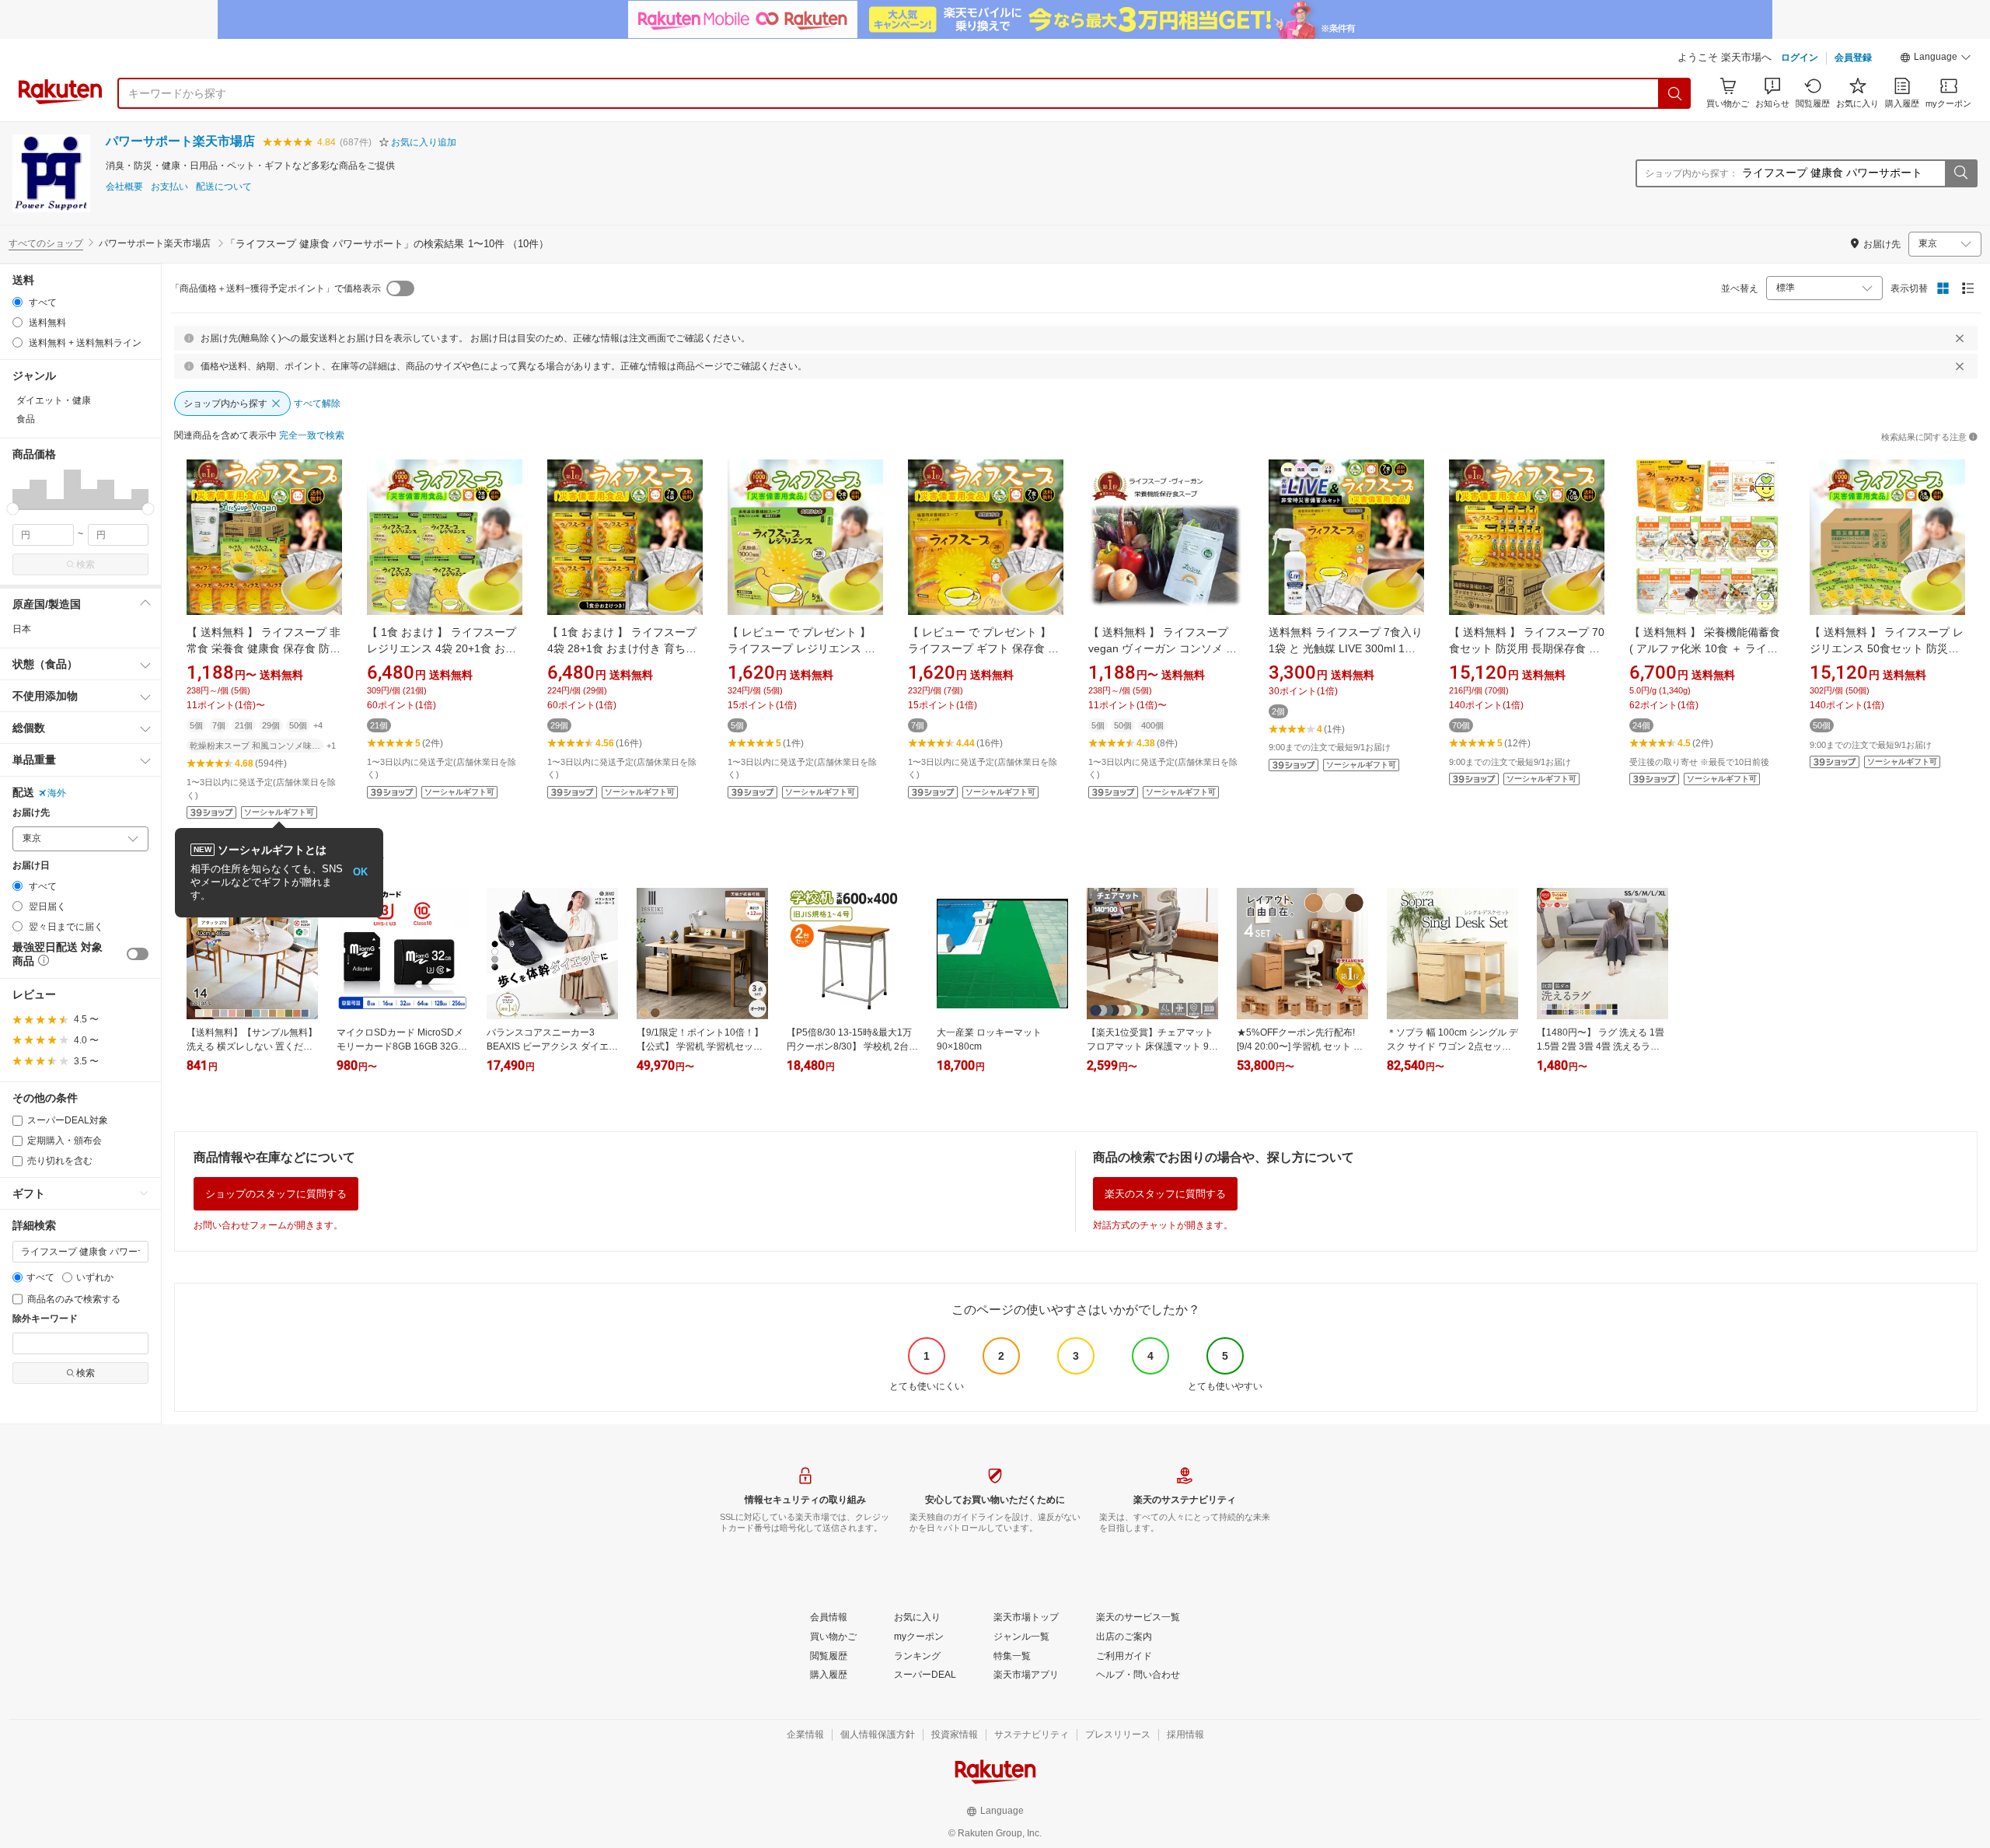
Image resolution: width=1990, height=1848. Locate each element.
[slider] (13, 509)
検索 (86, 564)
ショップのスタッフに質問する (276, 1194)
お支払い (169, 187)
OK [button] (360, 872)
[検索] (1675, 93)
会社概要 (124, 187)
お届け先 (31, 813)
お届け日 (31, 866)
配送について (224, 187)
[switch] (138, 954)
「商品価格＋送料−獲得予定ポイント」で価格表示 (276, 288)
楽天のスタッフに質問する (1165, 1194)
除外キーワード (45, 1319)
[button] (1936, 59)
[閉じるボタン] (1960, 338)
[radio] (17, 302)
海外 (57, 793)
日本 (22, 629)
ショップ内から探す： (1691, 173)
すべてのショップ (46, 243)
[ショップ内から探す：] (1960, 173)
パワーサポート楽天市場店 (180, 141)
